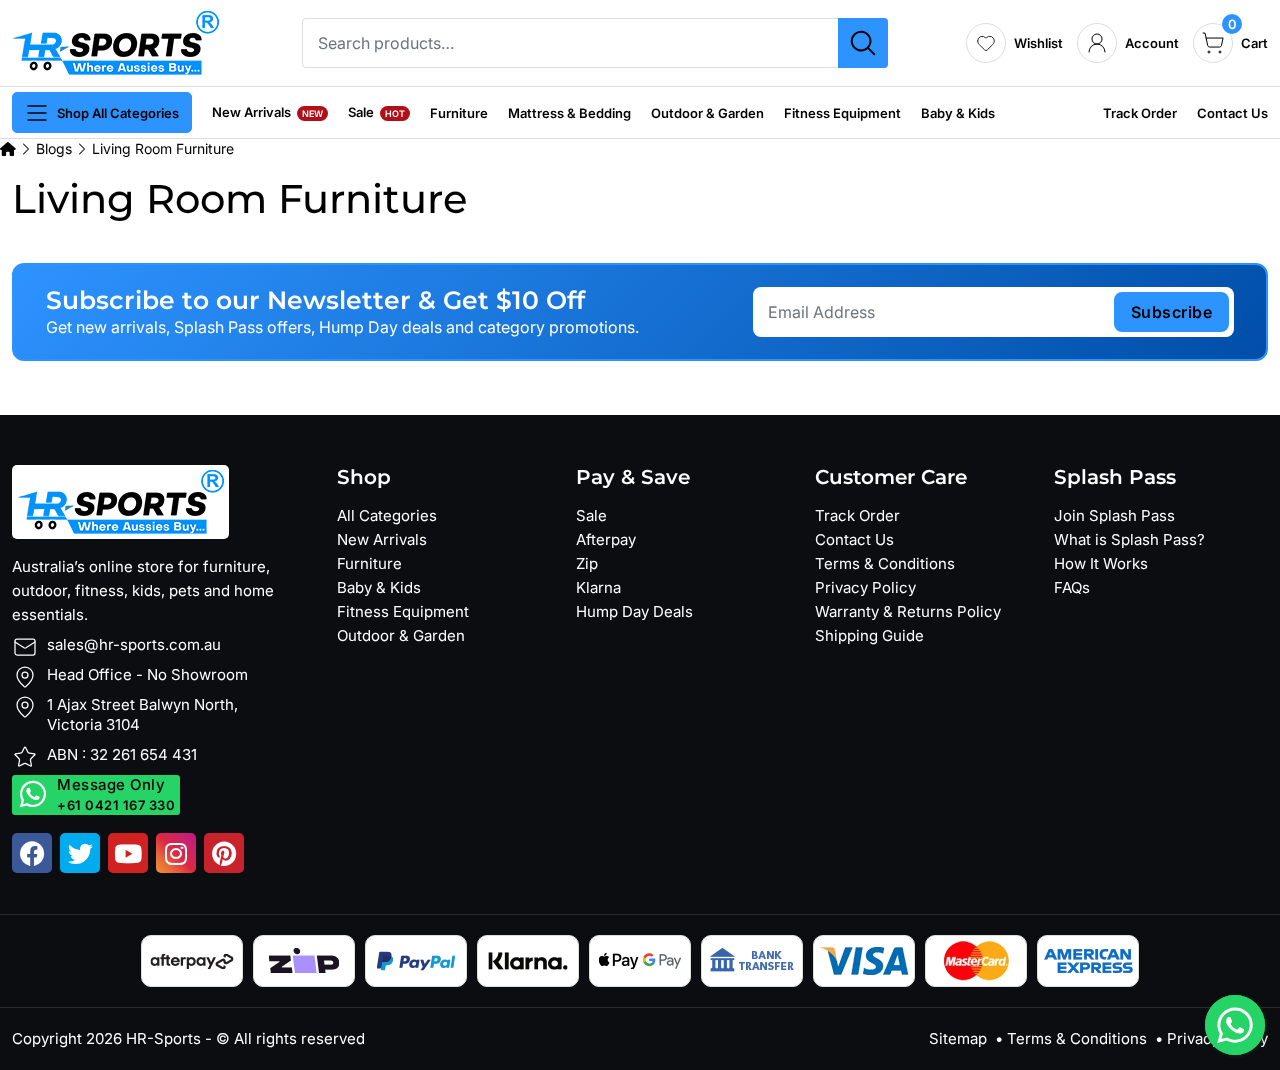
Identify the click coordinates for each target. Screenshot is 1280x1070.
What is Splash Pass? (1129, 539)
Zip (587, 563)
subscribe (1172, 312)
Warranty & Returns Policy (908, 611)
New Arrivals (267, 112)
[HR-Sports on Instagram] (176, 853)
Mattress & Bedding (569, 113)
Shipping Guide (869, 635)
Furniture (459, 113)
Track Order (1140, 113)
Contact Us (1232, 113)
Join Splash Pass (1114, 515)
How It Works (1101, 563)
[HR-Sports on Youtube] (128, 853)
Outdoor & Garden (707, 113)
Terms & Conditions (885, 563)
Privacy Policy (865, 587)
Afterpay (606, 539)
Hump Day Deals (634, 611)
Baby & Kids (958, 113)
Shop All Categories (118, 113)
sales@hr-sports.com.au (134, 644)
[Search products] (863, 43)
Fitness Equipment (842, 113)
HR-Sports (163, 1038)
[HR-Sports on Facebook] (32, 853)
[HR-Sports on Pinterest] (224, 853)
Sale (376, 112)
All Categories (387, 515)
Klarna (598, 587)
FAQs (1072, 587)
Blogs (54, 149)
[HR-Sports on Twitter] (80, 853)
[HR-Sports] (115, 41)
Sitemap (958, 1038)
